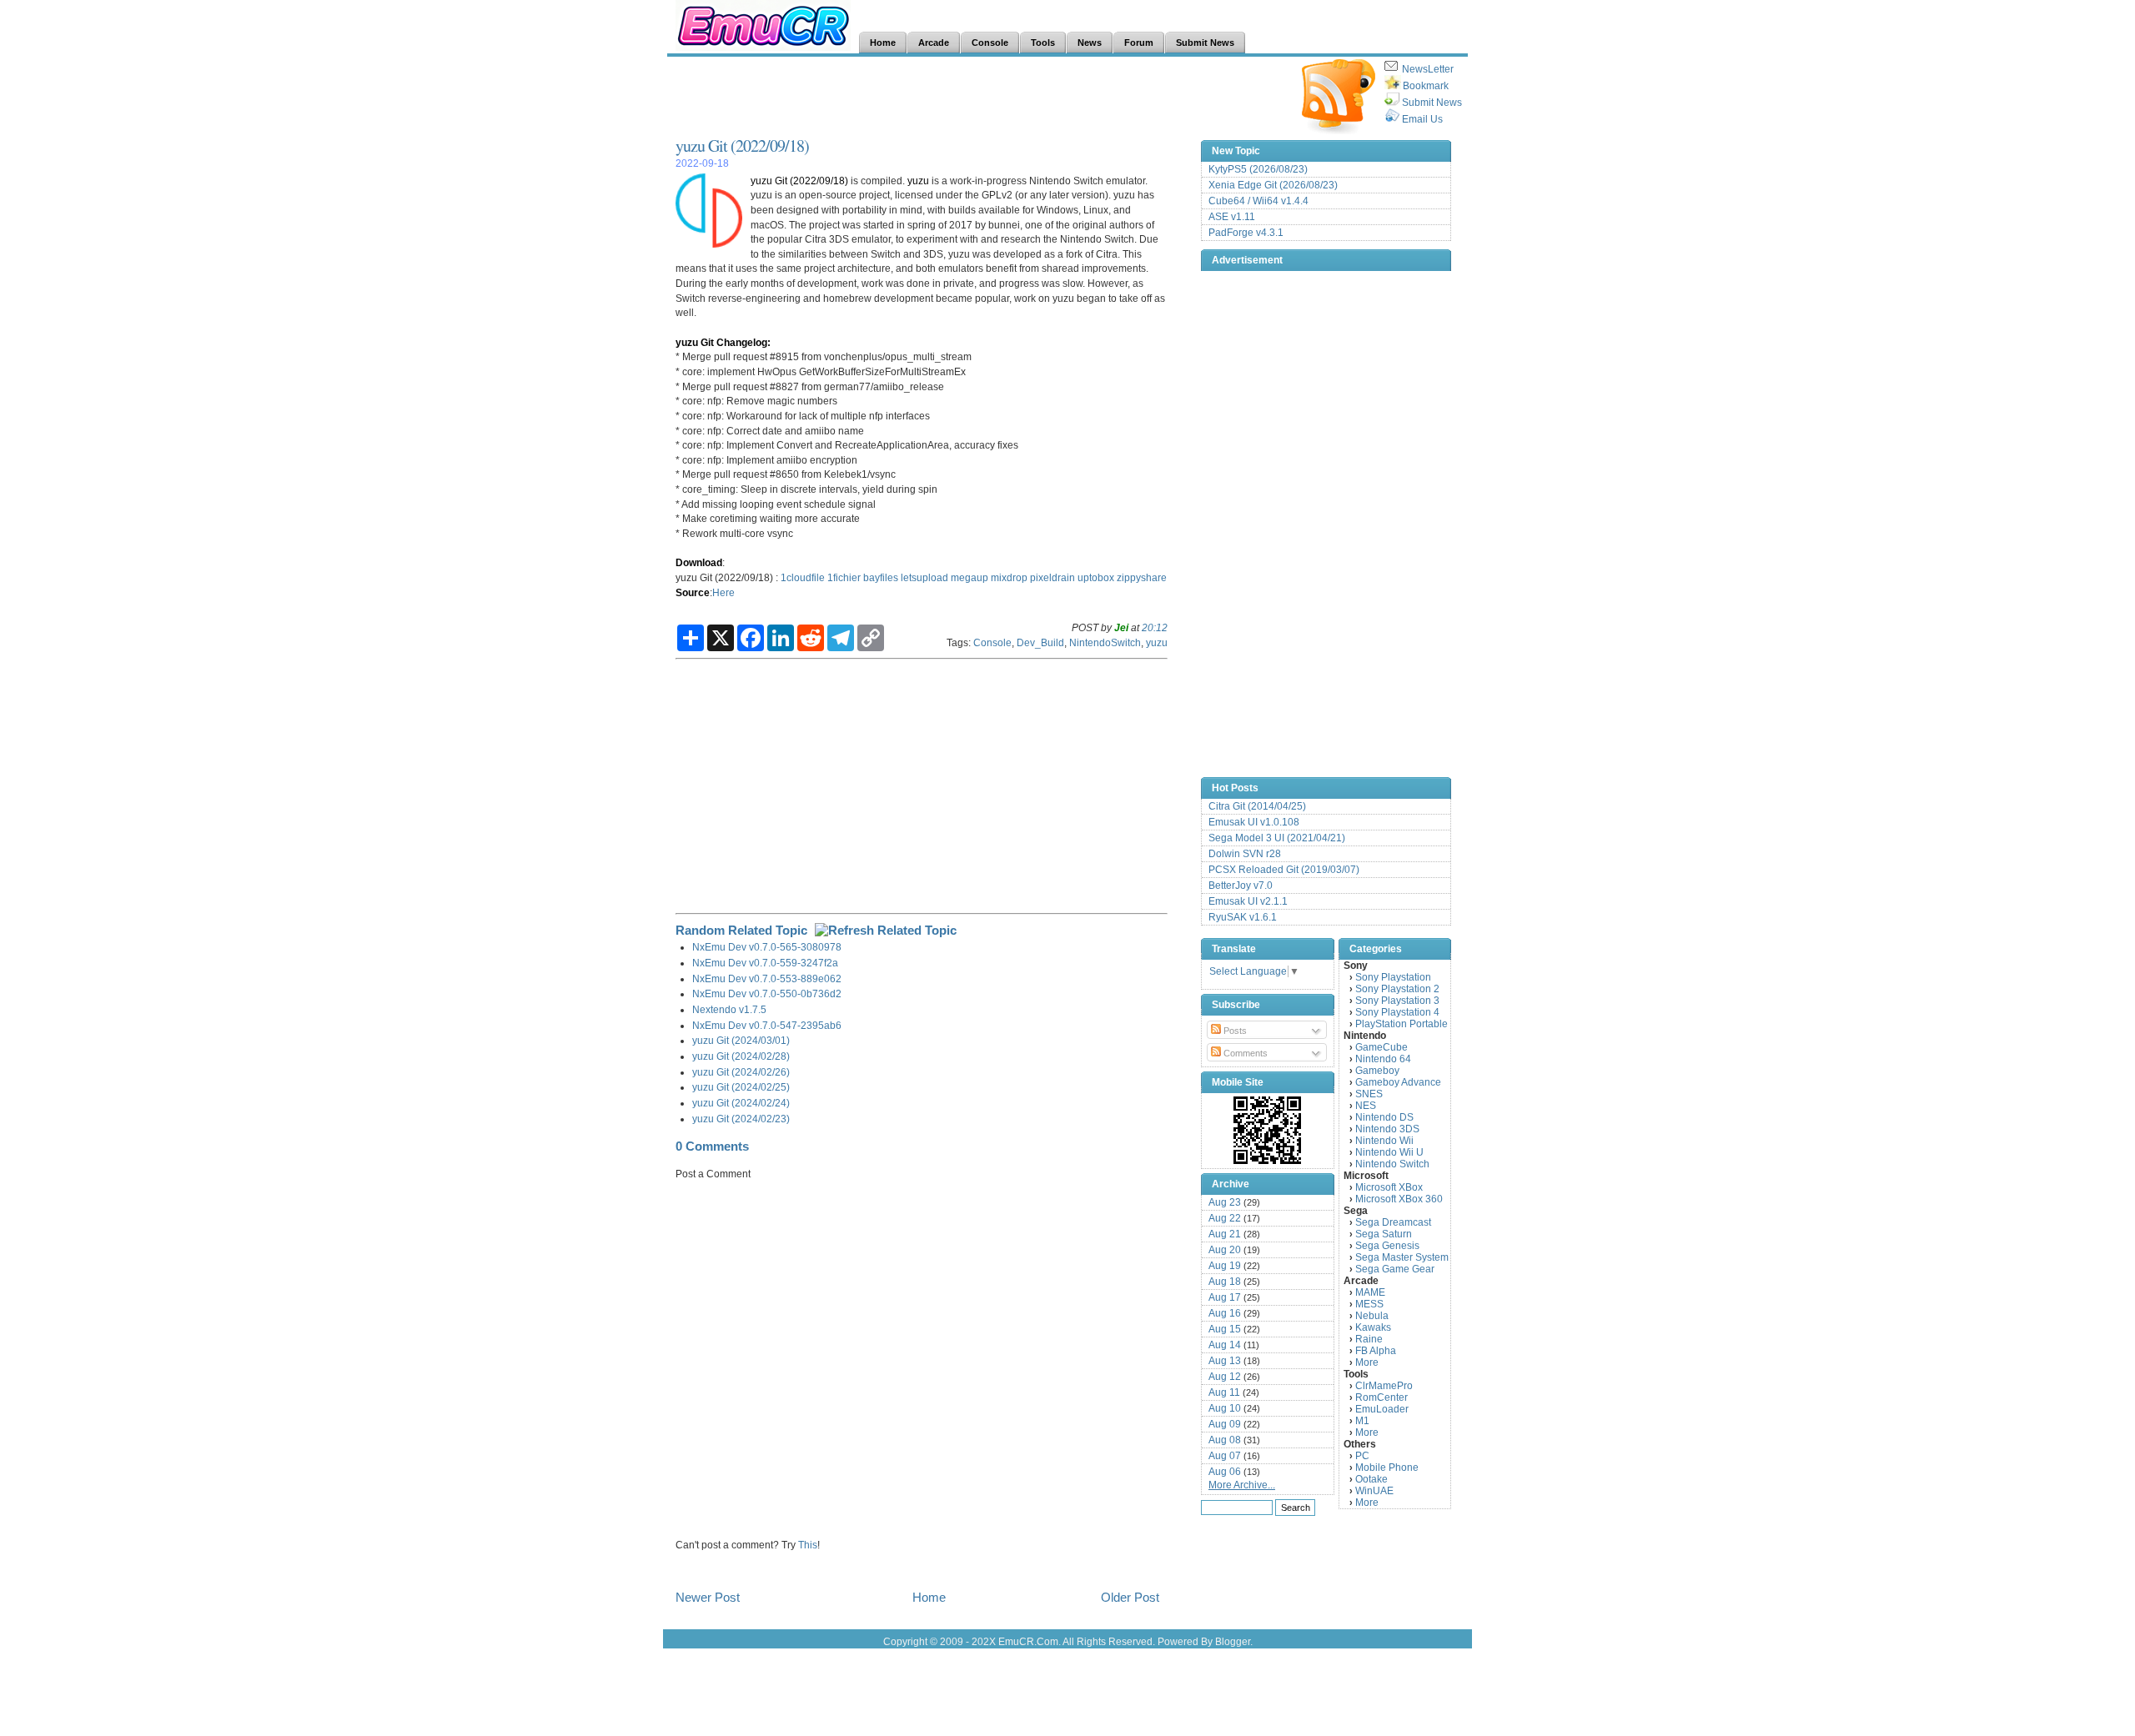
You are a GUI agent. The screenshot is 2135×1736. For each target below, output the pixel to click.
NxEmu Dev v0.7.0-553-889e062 (767, 978)
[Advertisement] (979, 97)
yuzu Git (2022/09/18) (742, 146)
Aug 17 (1225, 1297)
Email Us (1422, 119)
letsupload (924, 577)
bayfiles (881, 577)
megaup (970, 577)
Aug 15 (1225, 1329)
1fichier (844, 577)
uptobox (1096, 577)
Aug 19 (1225, 1266)
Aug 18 (1225, 1282)
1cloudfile (803, 577)
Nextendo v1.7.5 (729, 1009)
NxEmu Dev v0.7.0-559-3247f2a (765, 963)
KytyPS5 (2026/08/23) (1258, 169)
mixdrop (1009, 577)
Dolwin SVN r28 (1245, 854)
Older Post (1130, 1597)
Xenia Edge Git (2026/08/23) (1273, 185)
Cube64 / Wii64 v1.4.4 (1258, 201)
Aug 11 (1224, 1392)
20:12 (1155, 627)
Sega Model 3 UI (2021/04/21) (1277, 838)
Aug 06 (1225, 1472)
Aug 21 (1225, 1234)
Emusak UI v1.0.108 (1254, 822)
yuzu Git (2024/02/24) (741, 1103)
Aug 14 (1225, 1345)
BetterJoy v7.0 (1241, 886)
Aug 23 (1225, 1202)
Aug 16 (1225, 1313)
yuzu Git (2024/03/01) (741, 1040)
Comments (1244, 1053)
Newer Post (708, 1597)
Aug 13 (1225, 1361)
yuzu (918, 181)
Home (929, 1597)
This (808, 1545)
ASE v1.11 (1232, 217)
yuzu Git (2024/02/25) (741, 1087)
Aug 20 (1225, 1250)
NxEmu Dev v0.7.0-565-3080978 (767, 947)
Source (693, 592)
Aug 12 (1225, 1377)
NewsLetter (1428, 69)
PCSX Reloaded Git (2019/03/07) (1284, 870)
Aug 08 (1225, 1440)
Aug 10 (1225, 1408)
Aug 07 (1225, 1456)
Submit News (1432, 103)
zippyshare (1142, 577)
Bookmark (1426, 86)
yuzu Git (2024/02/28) (741, 1056)
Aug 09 (1225, 1424)
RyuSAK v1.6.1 (1243, 917)
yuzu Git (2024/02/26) (741, 1072)
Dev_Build (1040, 642)
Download (699, 562)
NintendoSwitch (1105, 642)
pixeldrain (1052, 577)
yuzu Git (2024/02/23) (741, 1119)
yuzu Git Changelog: (723, 342)
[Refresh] (886, 930)
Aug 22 (1225, 1218)
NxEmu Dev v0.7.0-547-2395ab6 (767, 1025)
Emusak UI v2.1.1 (1248, 901)
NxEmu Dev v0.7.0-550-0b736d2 (767, 993)
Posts (1234, 1031)
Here (723, 592)
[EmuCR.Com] (1268, 1130)
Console (992, 642)
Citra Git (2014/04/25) (1257, 806)
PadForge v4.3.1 (1246, 233)
